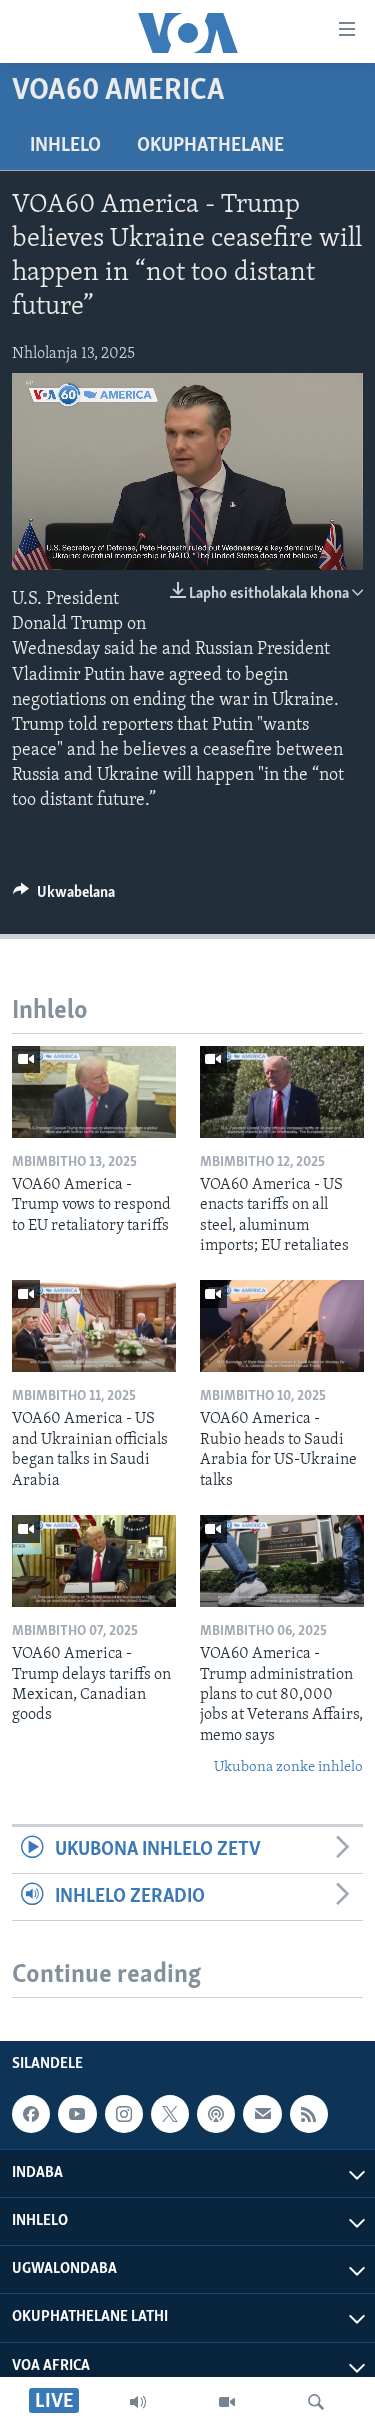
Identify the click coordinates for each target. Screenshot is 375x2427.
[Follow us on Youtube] (77, 2114)
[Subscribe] (262, 2114)
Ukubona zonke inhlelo (288, 1767)
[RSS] (309, 2114)
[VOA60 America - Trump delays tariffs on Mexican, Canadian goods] (94, 1561)
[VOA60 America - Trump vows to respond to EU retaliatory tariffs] (94, 1092)
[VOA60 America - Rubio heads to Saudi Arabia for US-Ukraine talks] (282, 1326)
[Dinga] (316, 2402)
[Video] (227, 2402)
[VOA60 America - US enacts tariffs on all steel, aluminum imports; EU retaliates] (282, 1092)
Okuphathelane (210, 146)
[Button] (64, 897)
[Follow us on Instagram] (124, 2114)
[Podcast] (216, 2114)
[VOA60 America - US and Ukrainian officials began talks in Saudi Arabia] (94, 1326)
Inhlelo (65, 146)
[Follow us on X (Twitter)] (170, 2114)
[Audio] (138, 2402)
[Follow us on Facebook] (31, 2114)
